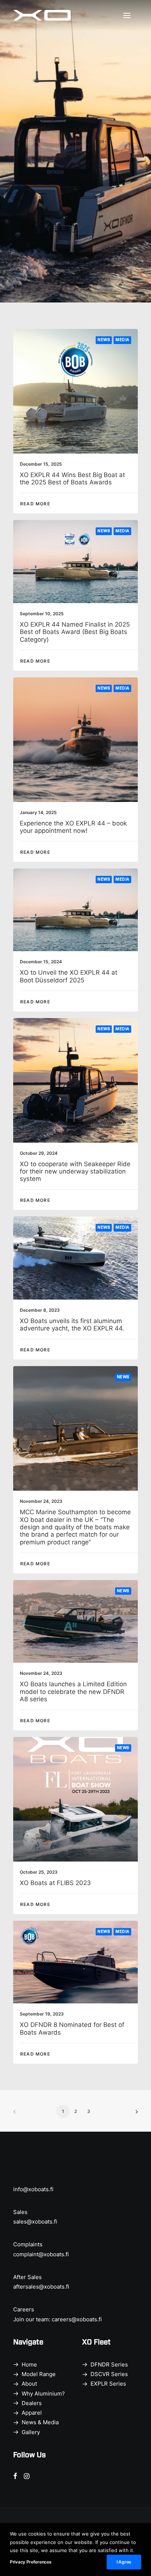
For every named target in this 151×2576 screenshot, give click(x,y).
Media (122, 340)
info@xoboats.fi (33, 2189)
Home (29, 2364)
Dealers (32, 2403)
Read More (35, 504)
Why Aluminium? (43, 2394)
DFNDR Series (109, 2364)
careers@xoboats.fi (77, 2319)
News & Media (40, 2422)
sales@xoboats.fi (35, 2222)
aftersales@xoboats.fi (41, 2287)
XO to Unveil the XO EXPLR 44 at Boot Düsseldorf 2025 (69, 976)
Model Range (39, 2374)
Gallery (31, 2432)
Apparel (32, 2413)
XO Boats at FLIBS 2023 (55, 1883)
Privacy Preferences (31, 2562)
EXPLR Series (108, 2384)
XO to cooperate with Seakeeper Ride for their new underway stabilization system (75, 1171)
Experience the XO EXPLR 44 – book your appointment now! (73, 827)
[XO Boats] (42, 15)
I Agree (124, 2562)
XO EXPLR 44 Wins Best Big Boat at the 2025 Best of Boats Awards (72, 479)
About (29, 2384)
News (104, 340)
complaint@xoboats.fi (41, 2254)
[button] (130, 15)
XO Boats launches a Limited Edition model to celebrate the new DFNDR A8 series (73, 1692)
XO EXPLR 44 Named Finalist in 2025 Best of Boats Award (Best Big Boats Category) (75, 632)
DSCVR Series (109, 2374)
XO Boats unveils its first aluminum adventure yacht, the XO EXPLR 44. (72, 1325)
